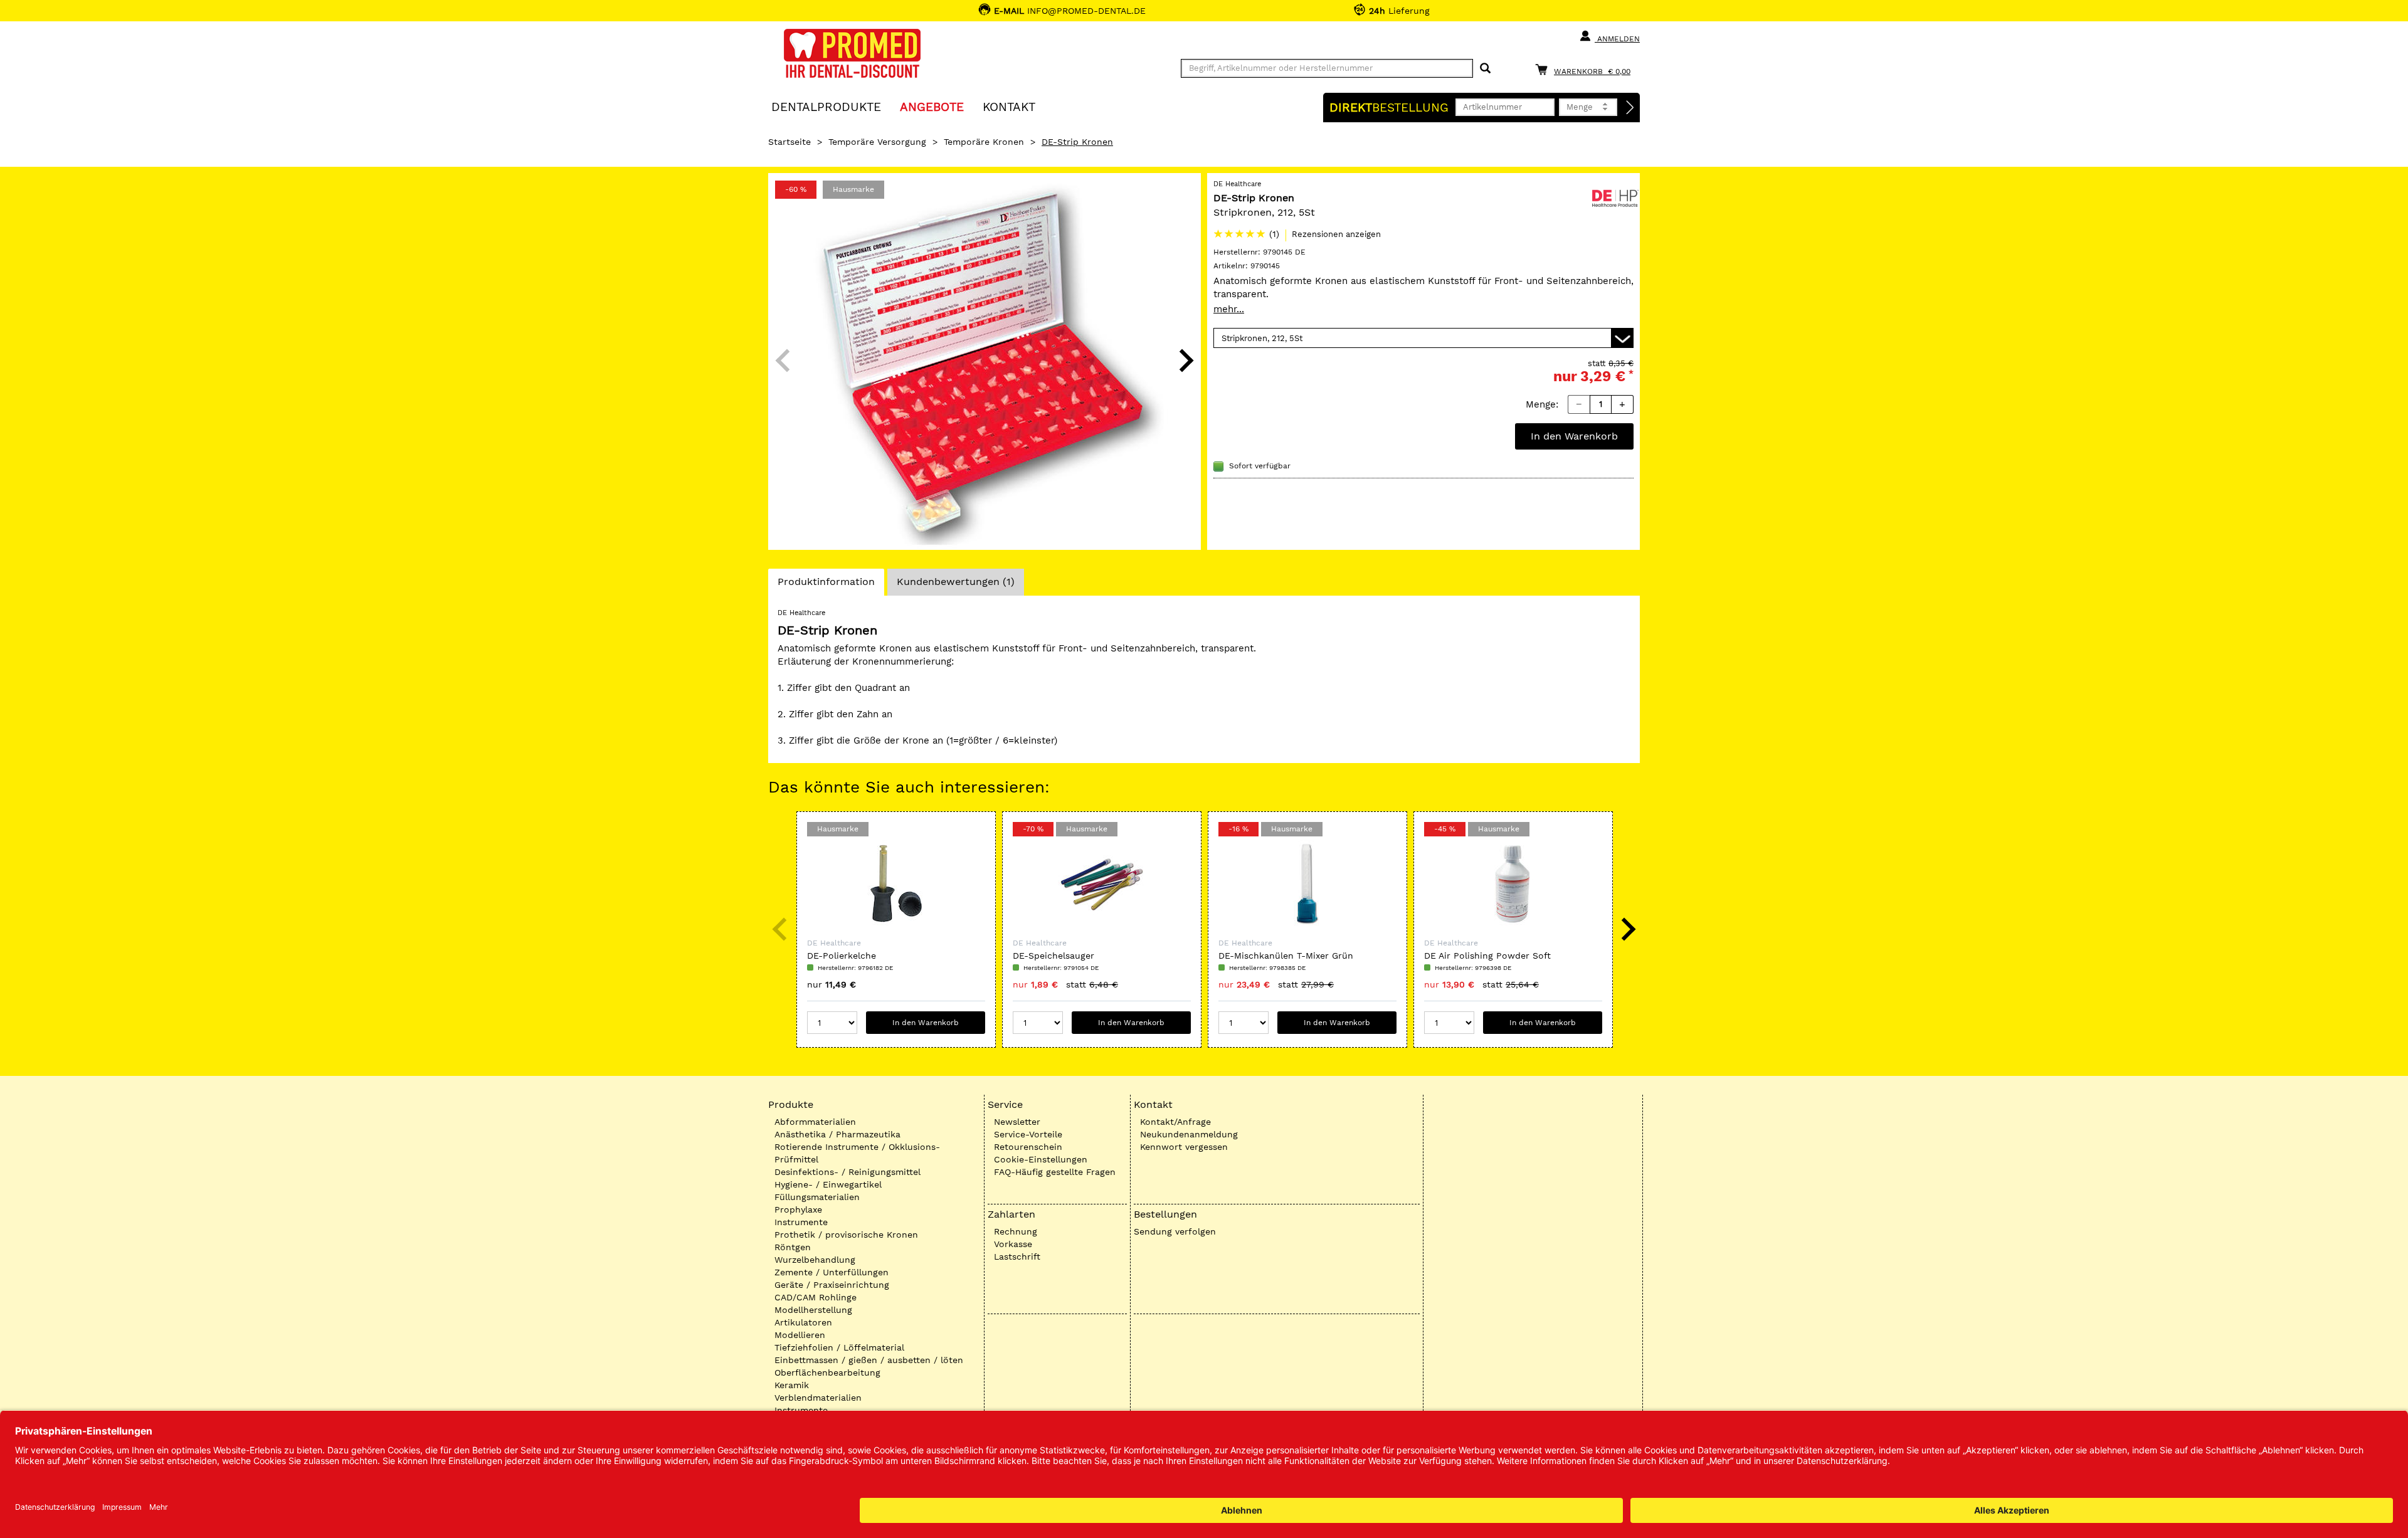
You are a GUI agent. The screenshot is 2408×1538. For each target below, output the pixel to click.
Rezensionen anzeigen (1336, 234)
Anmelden (1617, 39)
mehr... (1229, 309)
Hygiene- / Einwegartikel (828, 1184)
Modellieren (800, 1335)
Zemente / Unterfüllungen (832, 1272)
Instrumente (801, 1222)
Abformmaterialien (815, 1122)
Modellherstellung (813, 1310)
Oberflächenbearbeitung (827, 1372)
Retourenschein (1028, 1147)
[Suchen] (1485, 69)
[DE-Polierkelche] (896, 884)
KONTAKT (1009, 106)
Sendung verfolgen (1175, 1231)
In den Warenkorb (1574, 436)
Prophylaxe (798, 1209)
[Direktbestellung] (1630, 108)
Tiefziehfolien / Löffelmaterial (839, 1347)
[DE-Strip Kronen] (985, 361)
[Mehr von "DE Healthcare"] (1615, 197)
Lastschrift (1017, 1256)
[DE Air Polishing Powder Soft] (1513, 884)
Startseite (789, 142)
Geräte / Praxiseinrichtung (832, 1285)
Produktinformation (826, 585)
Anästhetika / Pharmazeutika (837, 1134)
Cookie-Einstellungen (1041, 1159)
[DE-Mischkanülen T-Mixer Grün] (1307, 884)
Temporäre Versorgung (877, 142)
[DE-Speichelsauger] (1102, 884)
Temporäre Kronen (984, 142)
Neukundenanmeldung (1189, 1134)
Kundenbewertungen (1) (956, 582)
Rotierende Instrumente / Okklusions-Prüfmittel (857, 1153)
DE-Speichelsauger (1053, 956)
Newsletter (1017, 1122)
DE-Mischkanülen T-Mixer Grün (1286, 956)
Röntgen (793, 1247)
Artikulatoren (803, 1322)
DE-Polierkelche (842, 956)
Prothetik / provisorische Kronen (846, 1235)
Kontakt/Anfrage (1175, 1122)
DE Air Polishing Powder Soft (1487, 956)
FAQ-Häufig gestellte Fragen (1055, 1172)
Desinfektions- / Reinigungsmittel (848, 1172)
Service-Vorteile (1028, 1134)
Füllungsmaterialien (817, 1197)
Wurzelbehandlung (815, 1260)
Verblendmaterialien (818, 1398)
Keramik (792, 1385)
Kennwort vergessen (1184, 1147)
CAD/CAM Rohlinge (816, 1297)
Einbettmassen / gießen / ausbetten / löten (869, 1360)
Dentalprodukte (826, 106)
